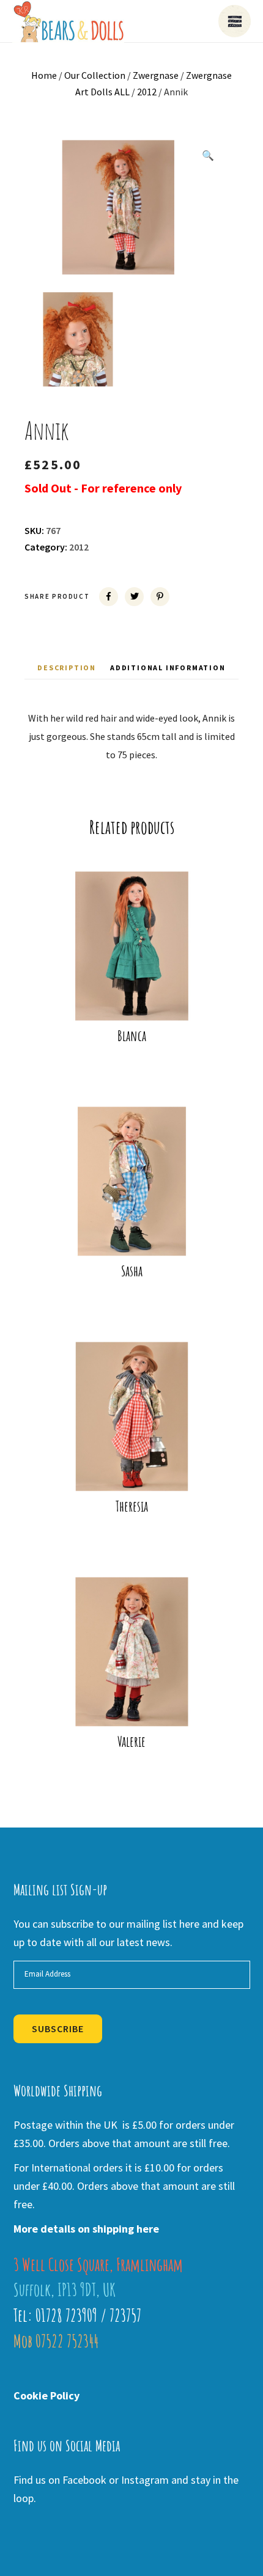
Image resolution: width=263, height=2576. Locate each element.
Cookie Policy (46, 2395)
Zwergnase (156, 75)
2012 (147, 92)
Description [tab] (67, 668)
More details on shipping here (86, 2229)
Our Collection (95, 75)
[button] (208, 155)
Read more (139, 1001)
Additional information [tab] (168, 668)
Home (44, 75)
